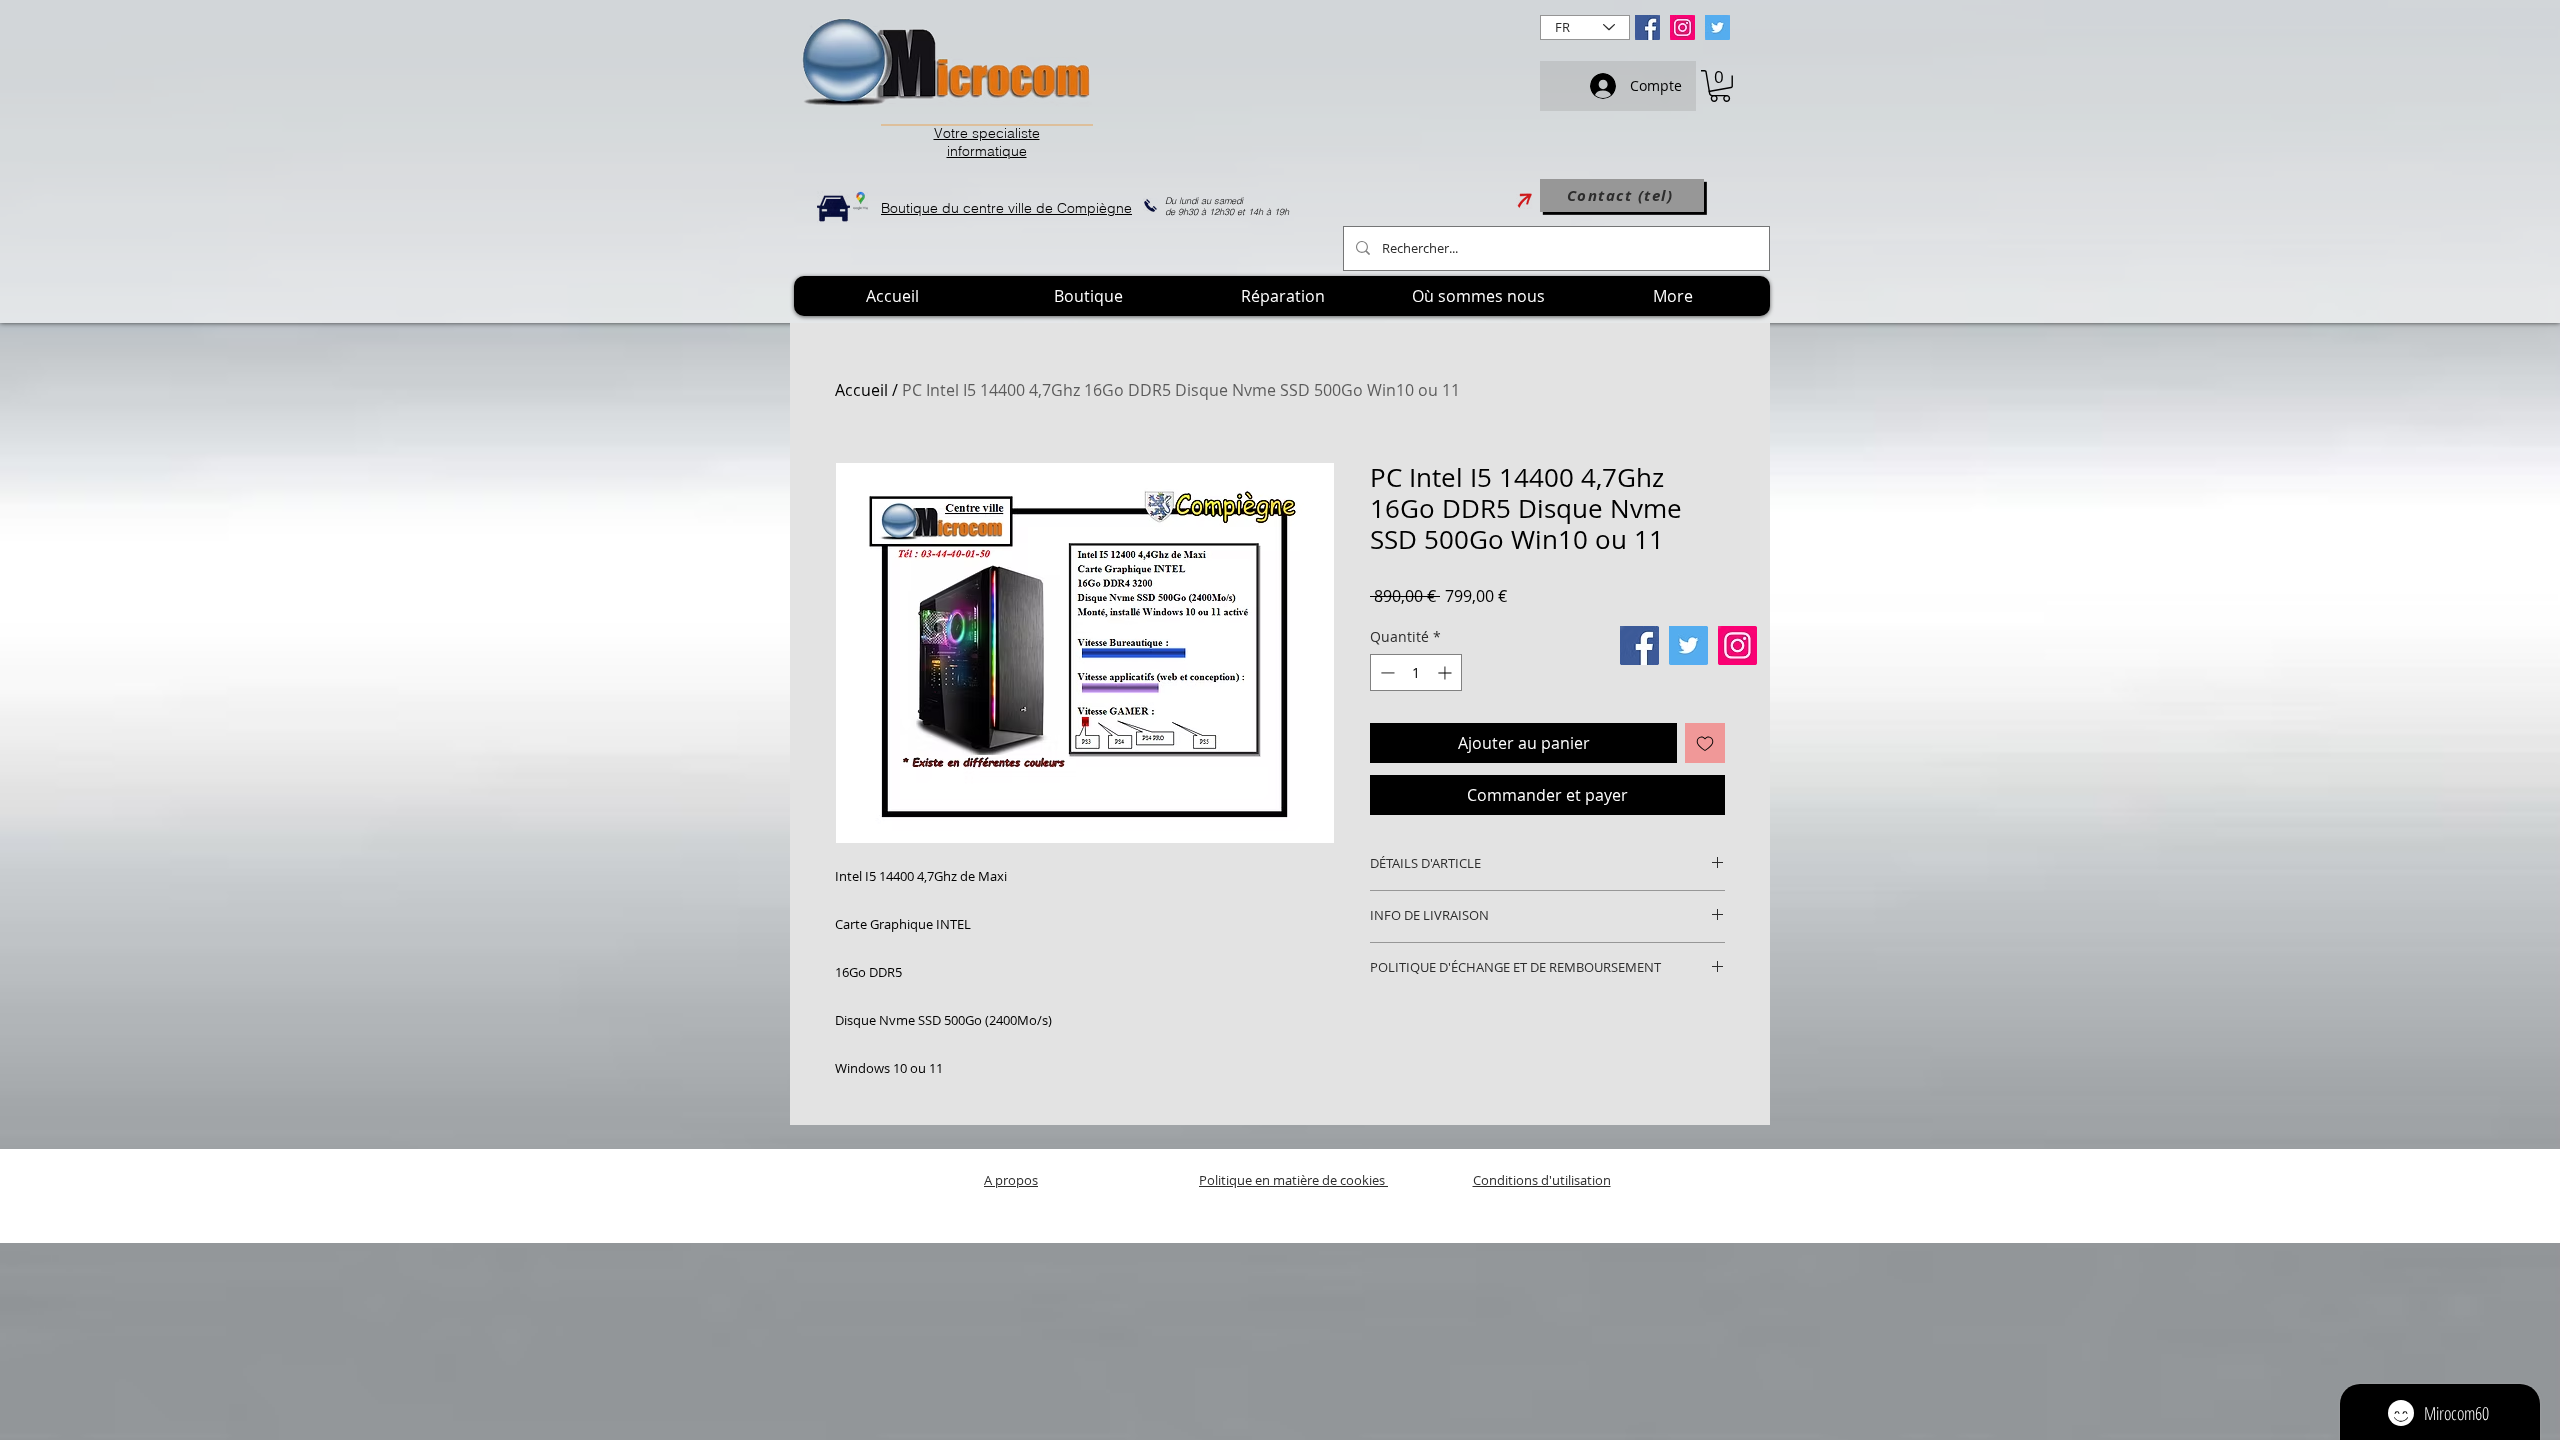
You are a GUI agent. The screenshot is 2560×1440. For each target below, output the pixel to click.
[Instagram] (1682, 27)
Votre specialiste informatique (987, 142)
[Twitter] (1717, 27)
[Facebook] (1647, 27)
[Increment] (1446, 672)
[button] (1720, 86)
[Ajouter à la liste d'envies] (1705, 743)
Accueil (861, 390)
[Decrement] (1385, 672)
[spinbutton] (1416, 672)
